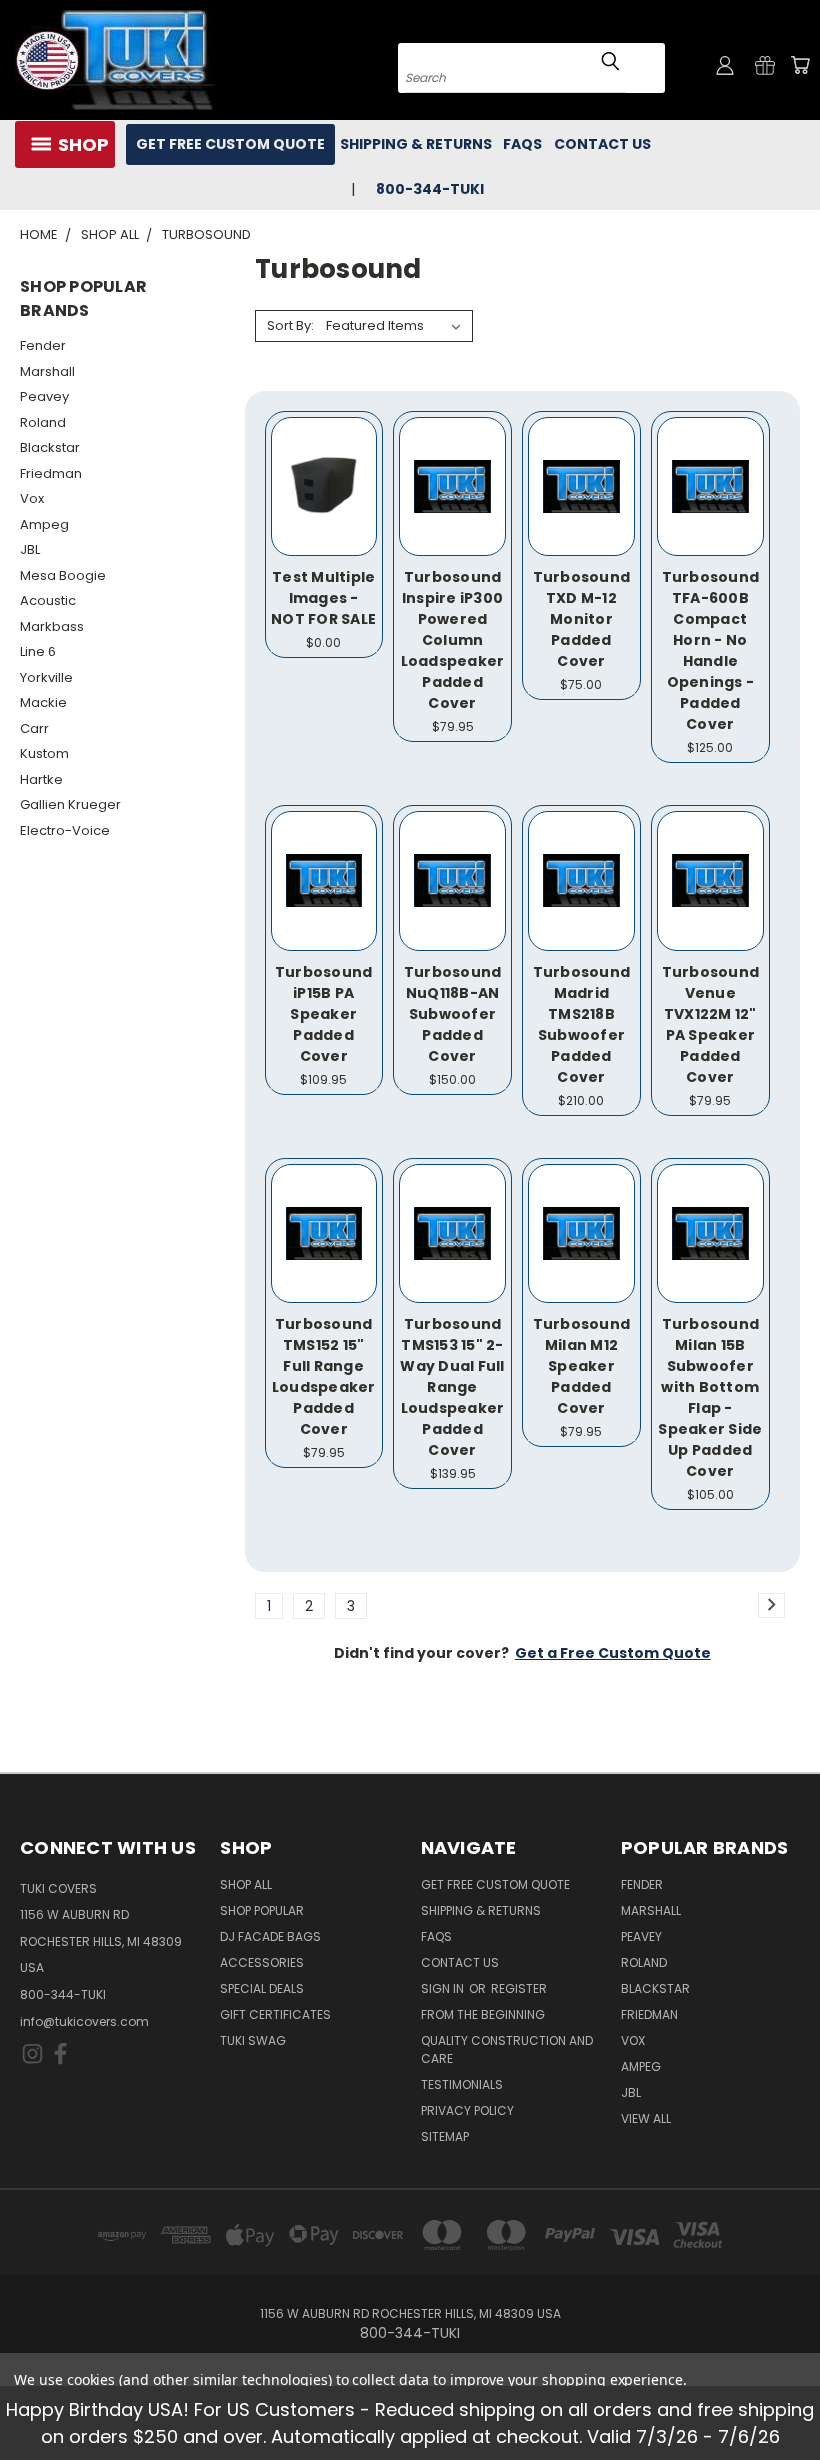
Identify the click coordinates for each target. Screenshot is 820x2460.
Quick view (323, 457)
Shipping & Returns (416, 144)
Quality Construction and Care (507, 2049)
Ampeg (44, 524)
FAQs (522, 144)
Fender (43, 345)
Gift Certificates (275, 2014)
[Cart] (800, 65)
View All (646, 2118)
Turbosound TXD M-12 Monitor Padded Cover (582, 619)
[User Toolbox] (725, 65)
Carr (34, 728)
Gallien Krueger (70, 804)
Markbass (52, 626)
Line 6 (38, 651)
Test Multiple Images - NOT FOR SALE (323, 598)
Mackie (43, 702)
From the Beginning (483, 2014)
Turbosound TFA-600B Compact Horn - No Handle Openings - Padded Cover (711, 650)
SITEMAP (445, 2136)
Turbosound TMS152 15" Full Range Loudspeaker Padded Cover (324, 1376)
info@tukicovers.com (84, 2021)
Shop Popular (262, 1910)
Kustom (44, 753)
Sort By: (290, 325)
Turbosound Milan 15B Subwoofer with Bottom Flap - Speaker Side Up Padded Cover (710, 1397)
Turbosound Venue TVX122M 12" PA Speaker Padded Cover (711, 1024)
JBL (30, 549)
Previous (789, 2397)
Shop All (246, 1884)
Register (519, 1988)
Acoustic (48, 600)
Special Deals (262, 1988)
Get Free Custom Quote (230, 144)
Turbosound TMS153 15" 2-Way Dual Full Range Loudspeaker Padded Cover (452, 1387)
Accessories (262, 1962)
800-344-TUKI (63, 1994)
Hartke (41, 779)
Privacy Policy (467, 2110)
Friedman (51, 473)
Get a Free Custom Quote (613, 1653)
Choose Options (324, 508)
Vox (32, 498)
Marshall (47, 371)
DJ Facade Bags (270, 1936)
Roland (43, 422)
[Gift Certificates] (765, 65)
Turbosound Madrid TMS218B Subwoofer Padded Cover (582, 1024)
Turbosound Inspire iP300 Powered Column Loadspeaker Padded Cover (453, 640)
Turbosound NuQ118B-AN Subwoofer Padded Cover (453, 1014)
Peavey (44, 396)
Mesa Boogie (63, 575)
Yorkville (46, 677)
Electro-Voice (65, 830)
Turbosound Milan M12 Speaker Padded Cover (582, 1366)
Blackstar (50, 447)
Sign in (444, 1988)
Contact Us (602, 144)
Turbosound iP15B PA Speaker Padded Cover (324, 1014)
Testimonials (462, 2084)
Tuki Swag (253, 2040)
